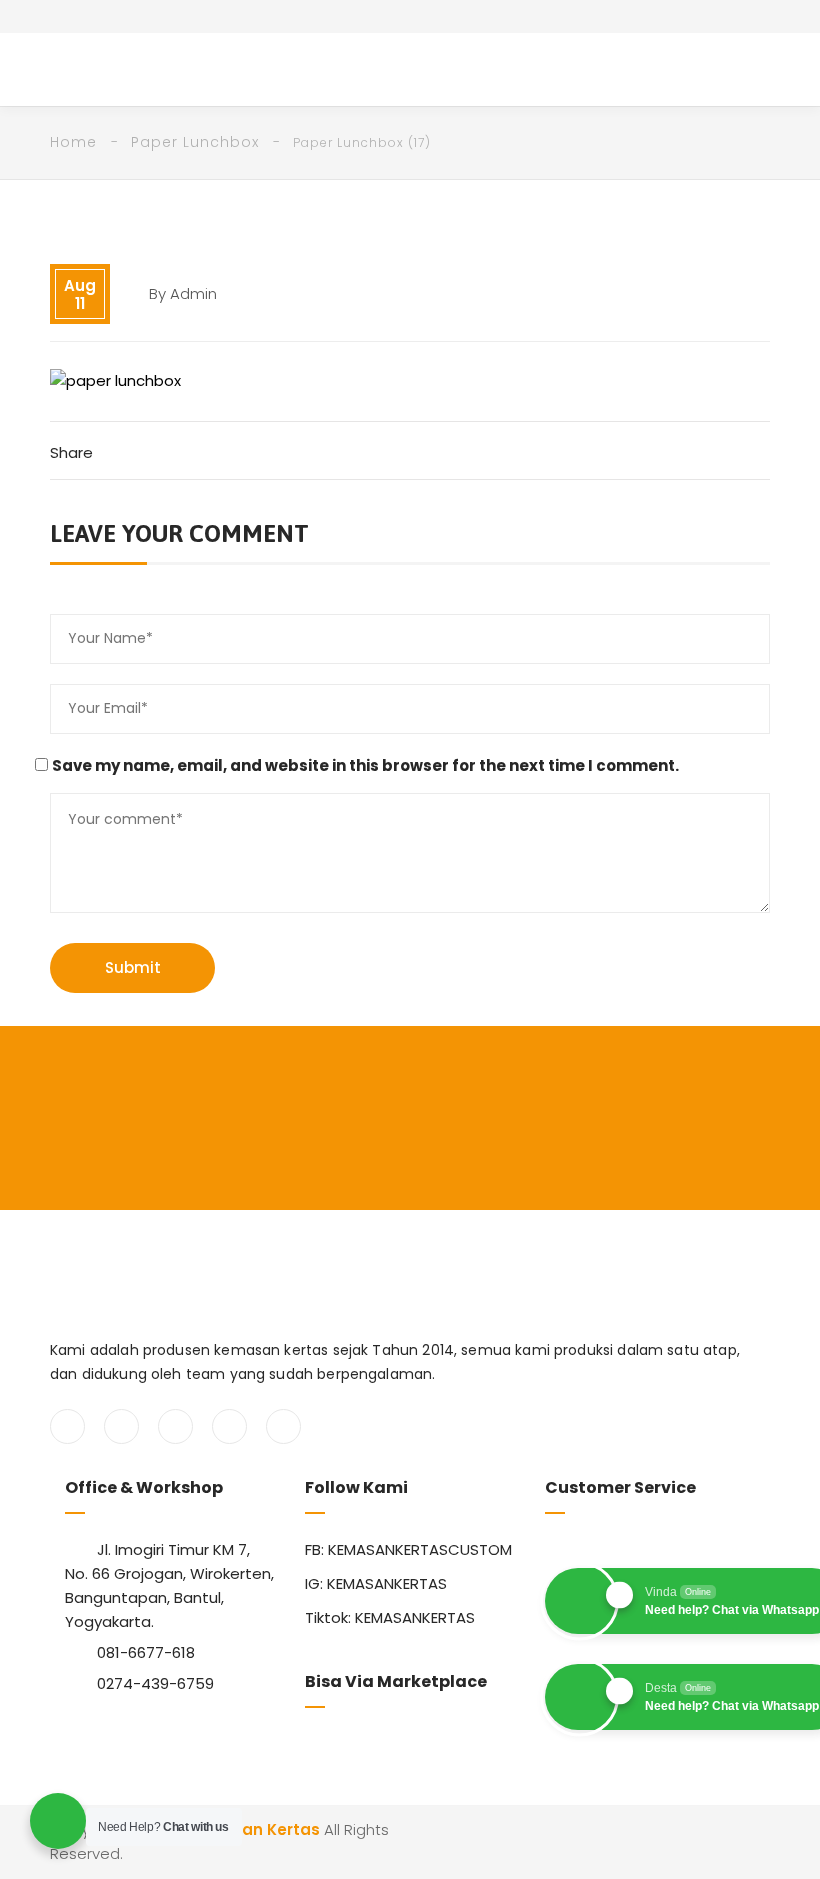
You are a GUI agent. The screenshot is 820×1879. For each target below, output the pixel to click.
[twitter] (121, 1426)
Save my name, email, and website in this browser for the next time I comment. (365, 765)
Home (73, 142)
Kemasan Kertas (253, 1829)
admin (193, 293)
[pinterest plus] (229, 1426)
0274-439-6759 (155, 1683)
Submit (133, 967)
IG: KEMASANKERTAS (376, 1583)
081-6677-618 (146, 1652)
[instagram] (175, 1426)
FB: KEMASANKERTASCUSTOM (408, 1549)
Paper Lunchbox (195, 142)
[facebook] (67, 1426)
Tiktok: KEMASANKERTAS (390, 1617)
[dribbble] (283, 1426)
